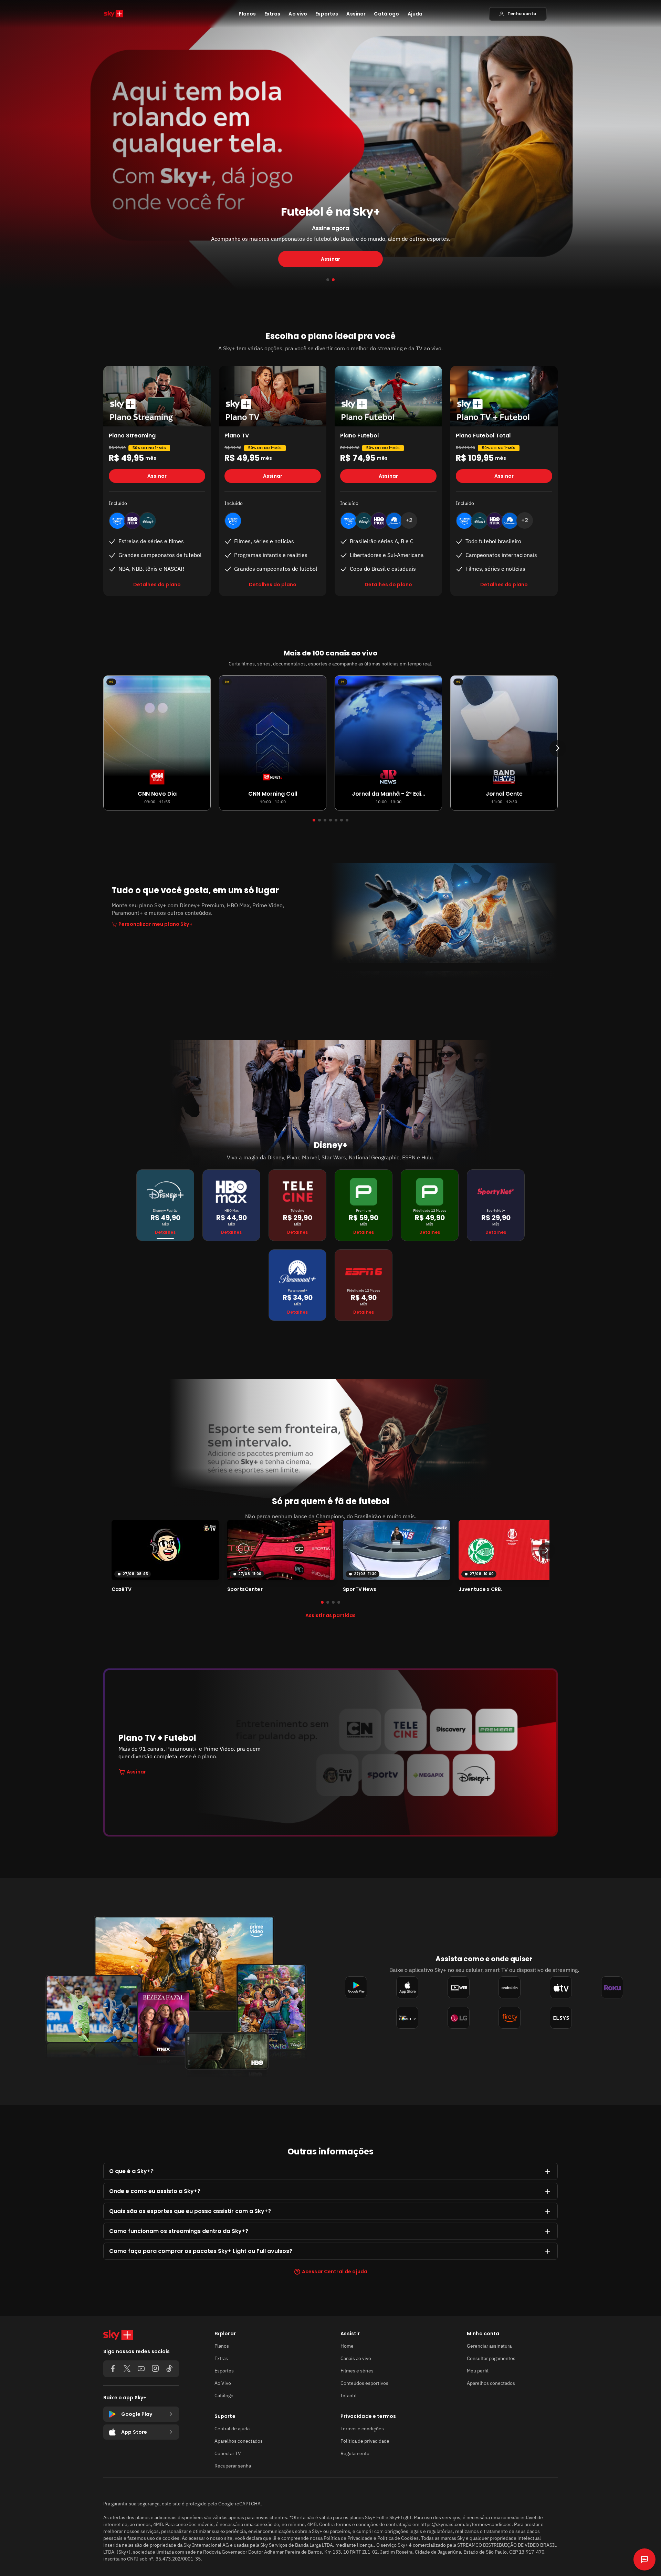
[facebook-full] (113, 2369)
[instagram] (155, 2369)
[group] (165, 1556)
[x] (127, 2369)
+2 (409, 520)
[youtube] (141, 2369)
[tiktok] (169, 2369)
